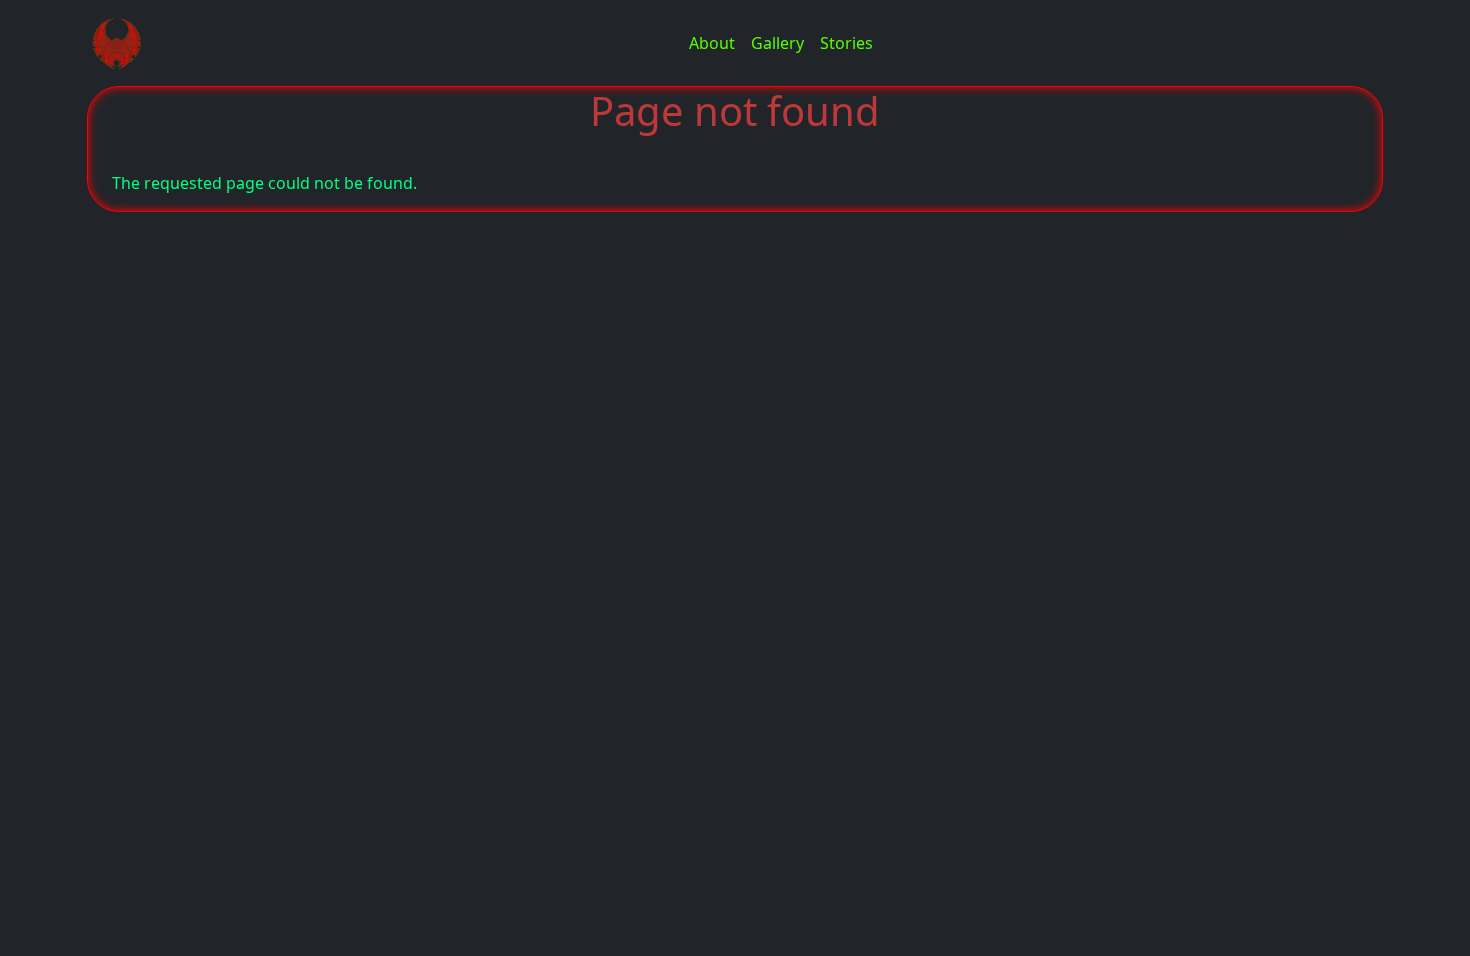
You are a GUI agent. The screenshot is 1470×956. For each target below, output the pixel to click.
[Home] (125, 43)
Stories (846, 43)
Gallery (777, 43)
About (712, 43)
